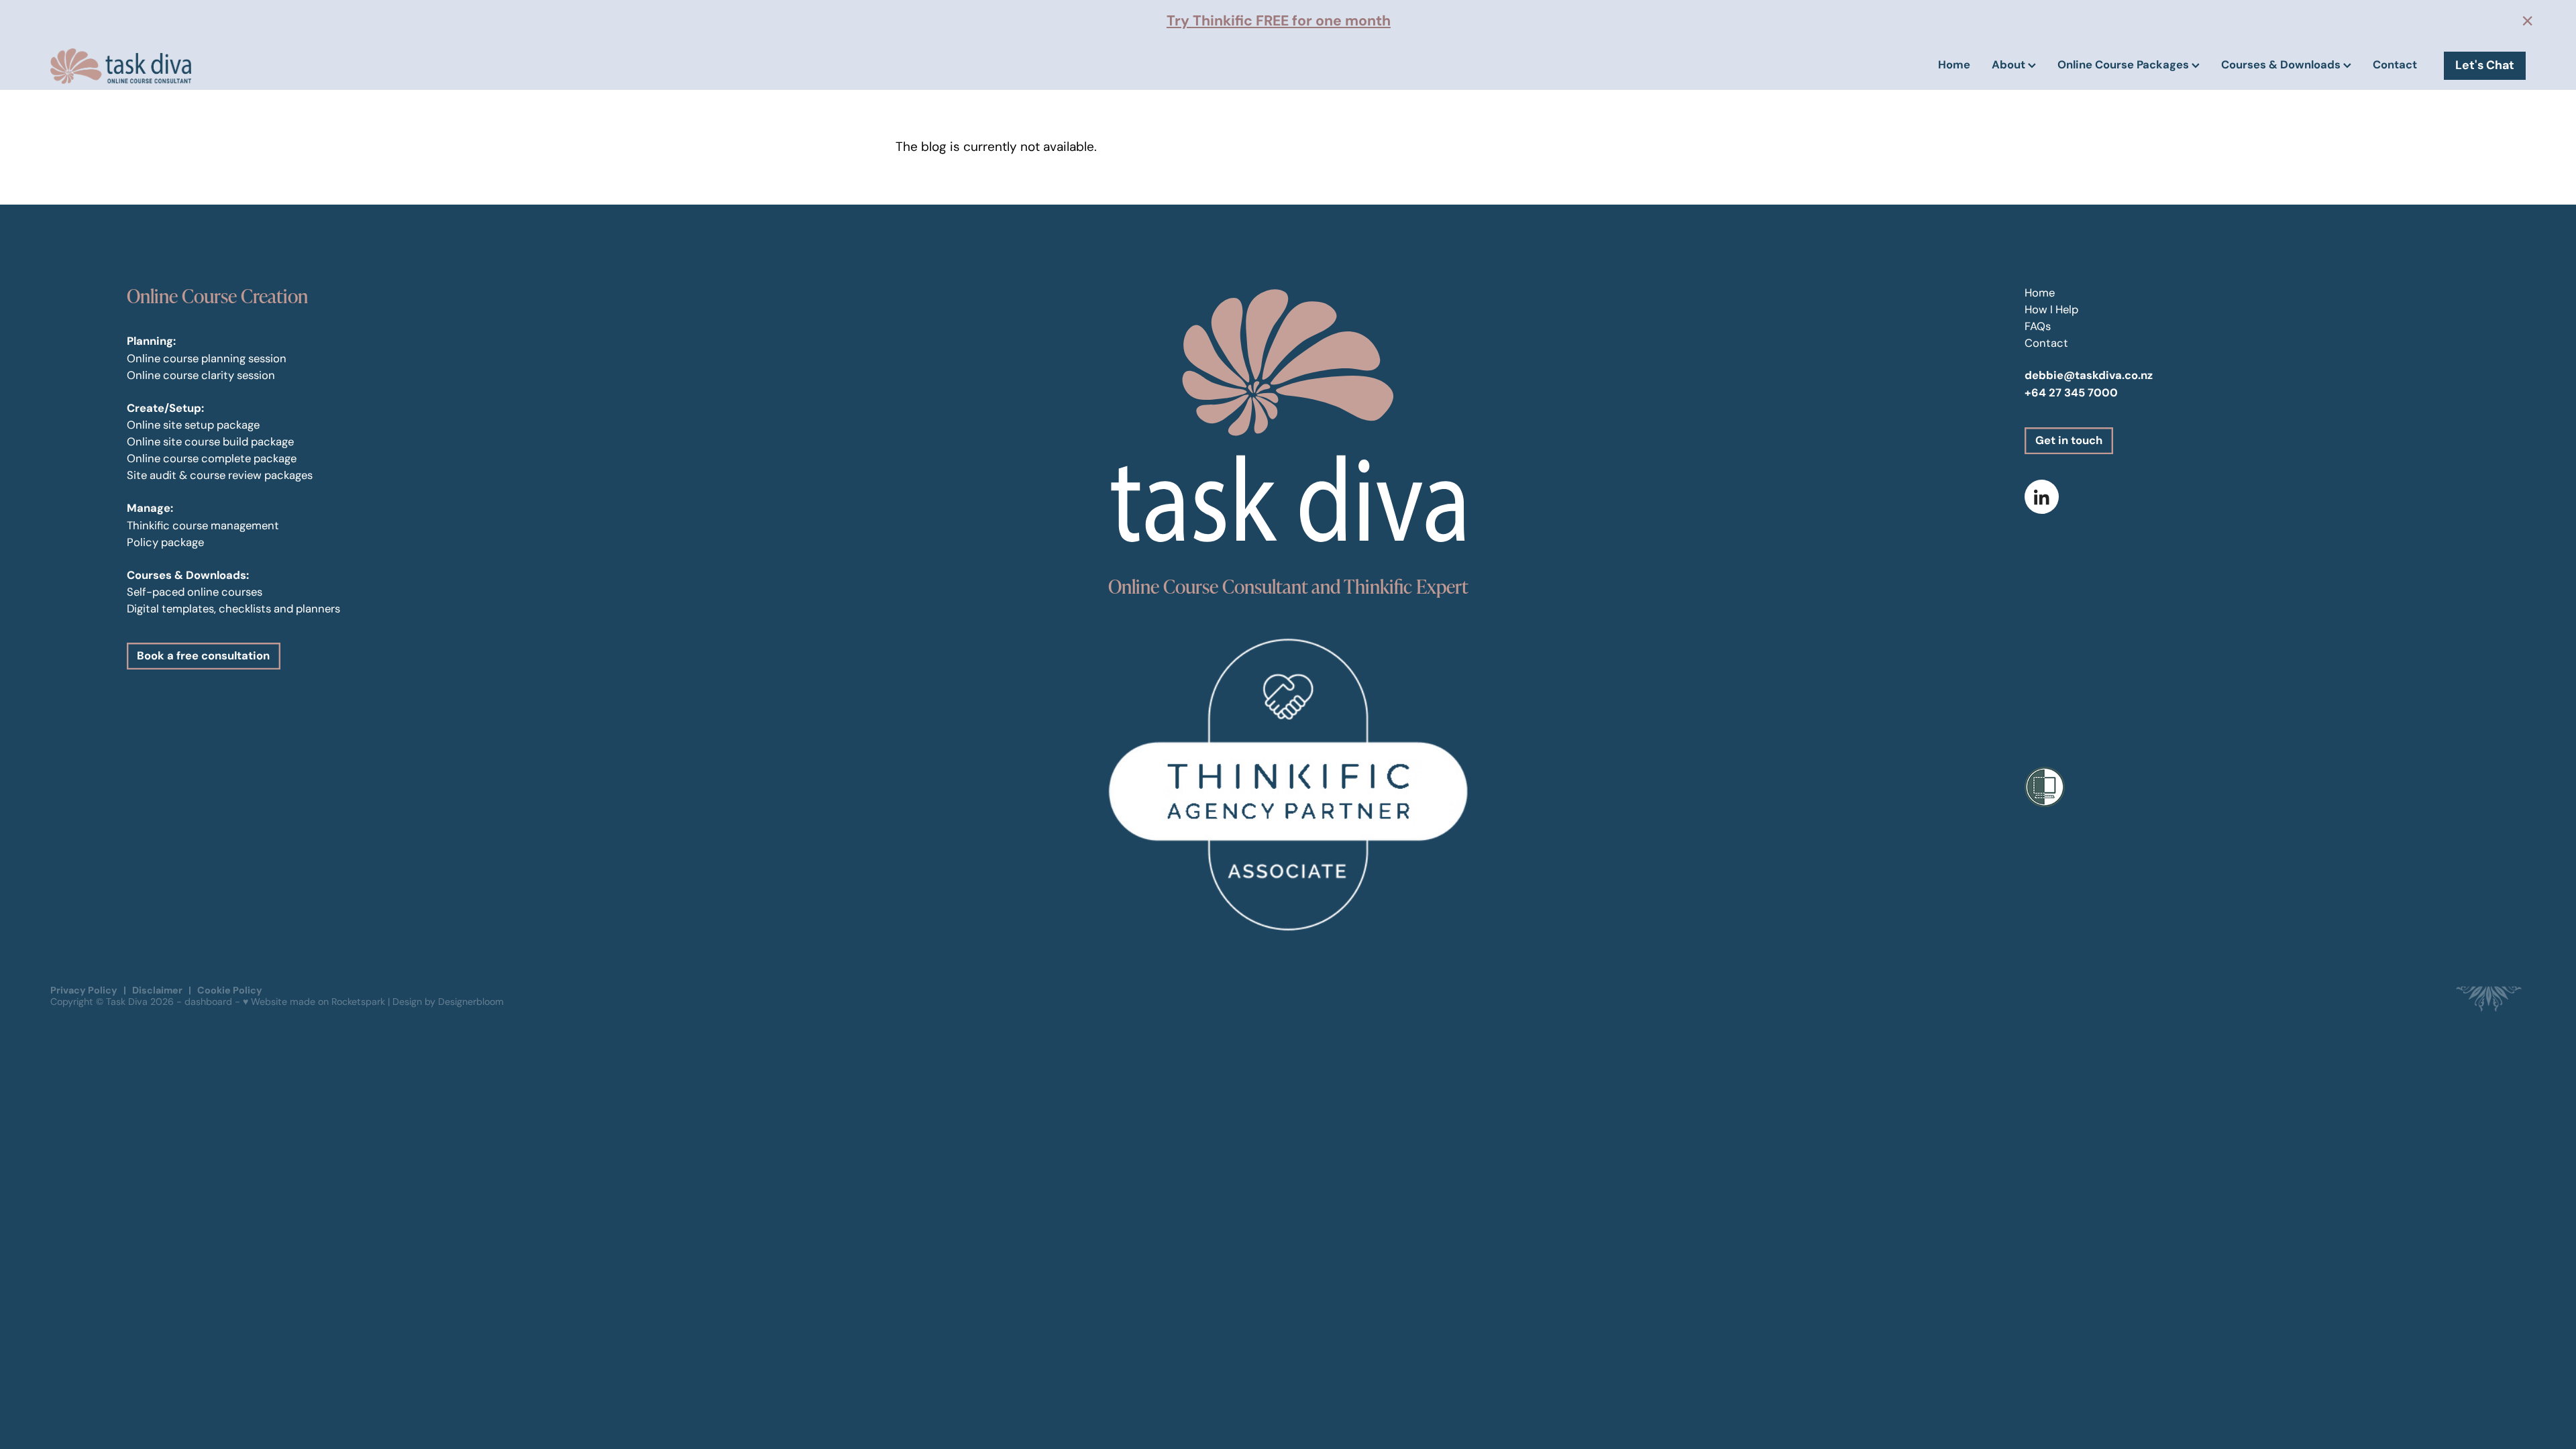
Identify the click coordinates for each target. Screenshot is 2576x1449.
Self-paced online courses (195, 592)
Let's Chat (2485, 65)
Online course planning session (207, 358)
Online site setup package (193, 425)
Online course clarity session (201, 375)
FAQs (2038, 326)
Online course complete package (212, 458)
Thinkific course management (203, 525)
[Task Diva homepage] (298, 66)
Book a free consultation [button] (203, 656)
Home (1954, 65)
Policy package (165, 542)
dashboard (208, 1002)
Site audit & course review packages (220, 475)
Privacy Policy (84, 990)
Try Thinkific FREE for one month (1279, 20)
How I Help (2051, 309)
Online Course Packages (2125, 65)
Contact (2395, 65)
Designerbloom (471, 1002)
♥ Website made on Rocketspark (314, 1002)
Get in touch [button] (2069, 440)
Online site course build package (210, 441)
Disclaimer (157, 990)
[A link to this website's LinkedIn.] (2042, 497)
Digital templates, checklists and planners (233, 608)
